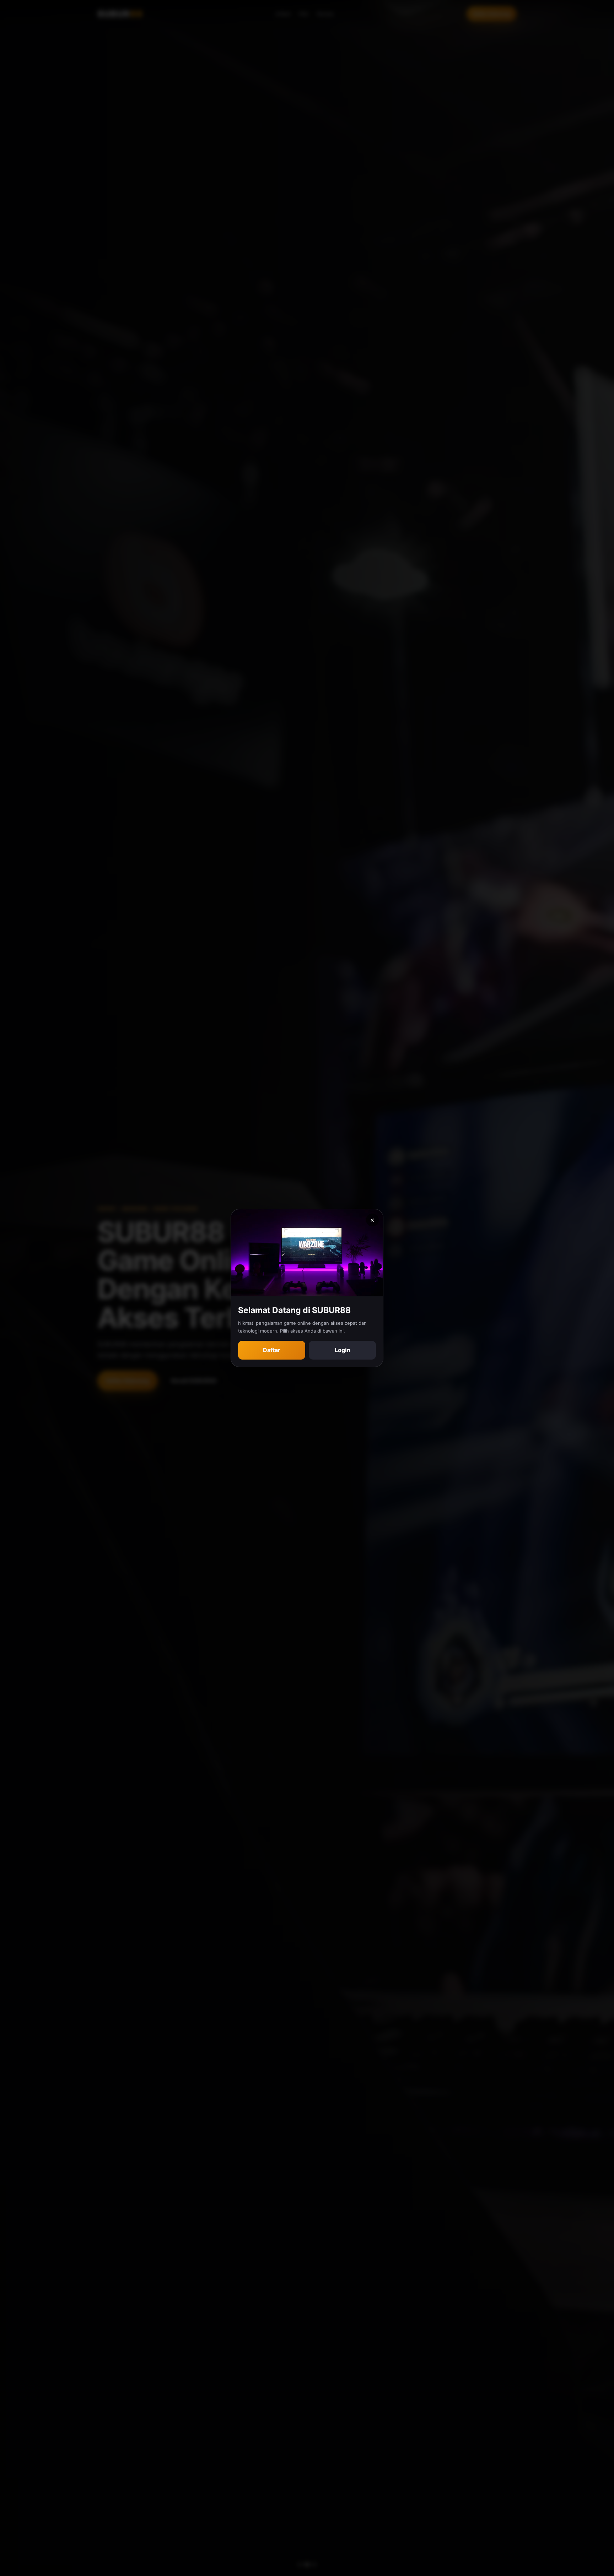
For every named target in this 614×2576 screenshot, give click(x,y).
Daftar (272, 1350)
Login (343, 1350)
